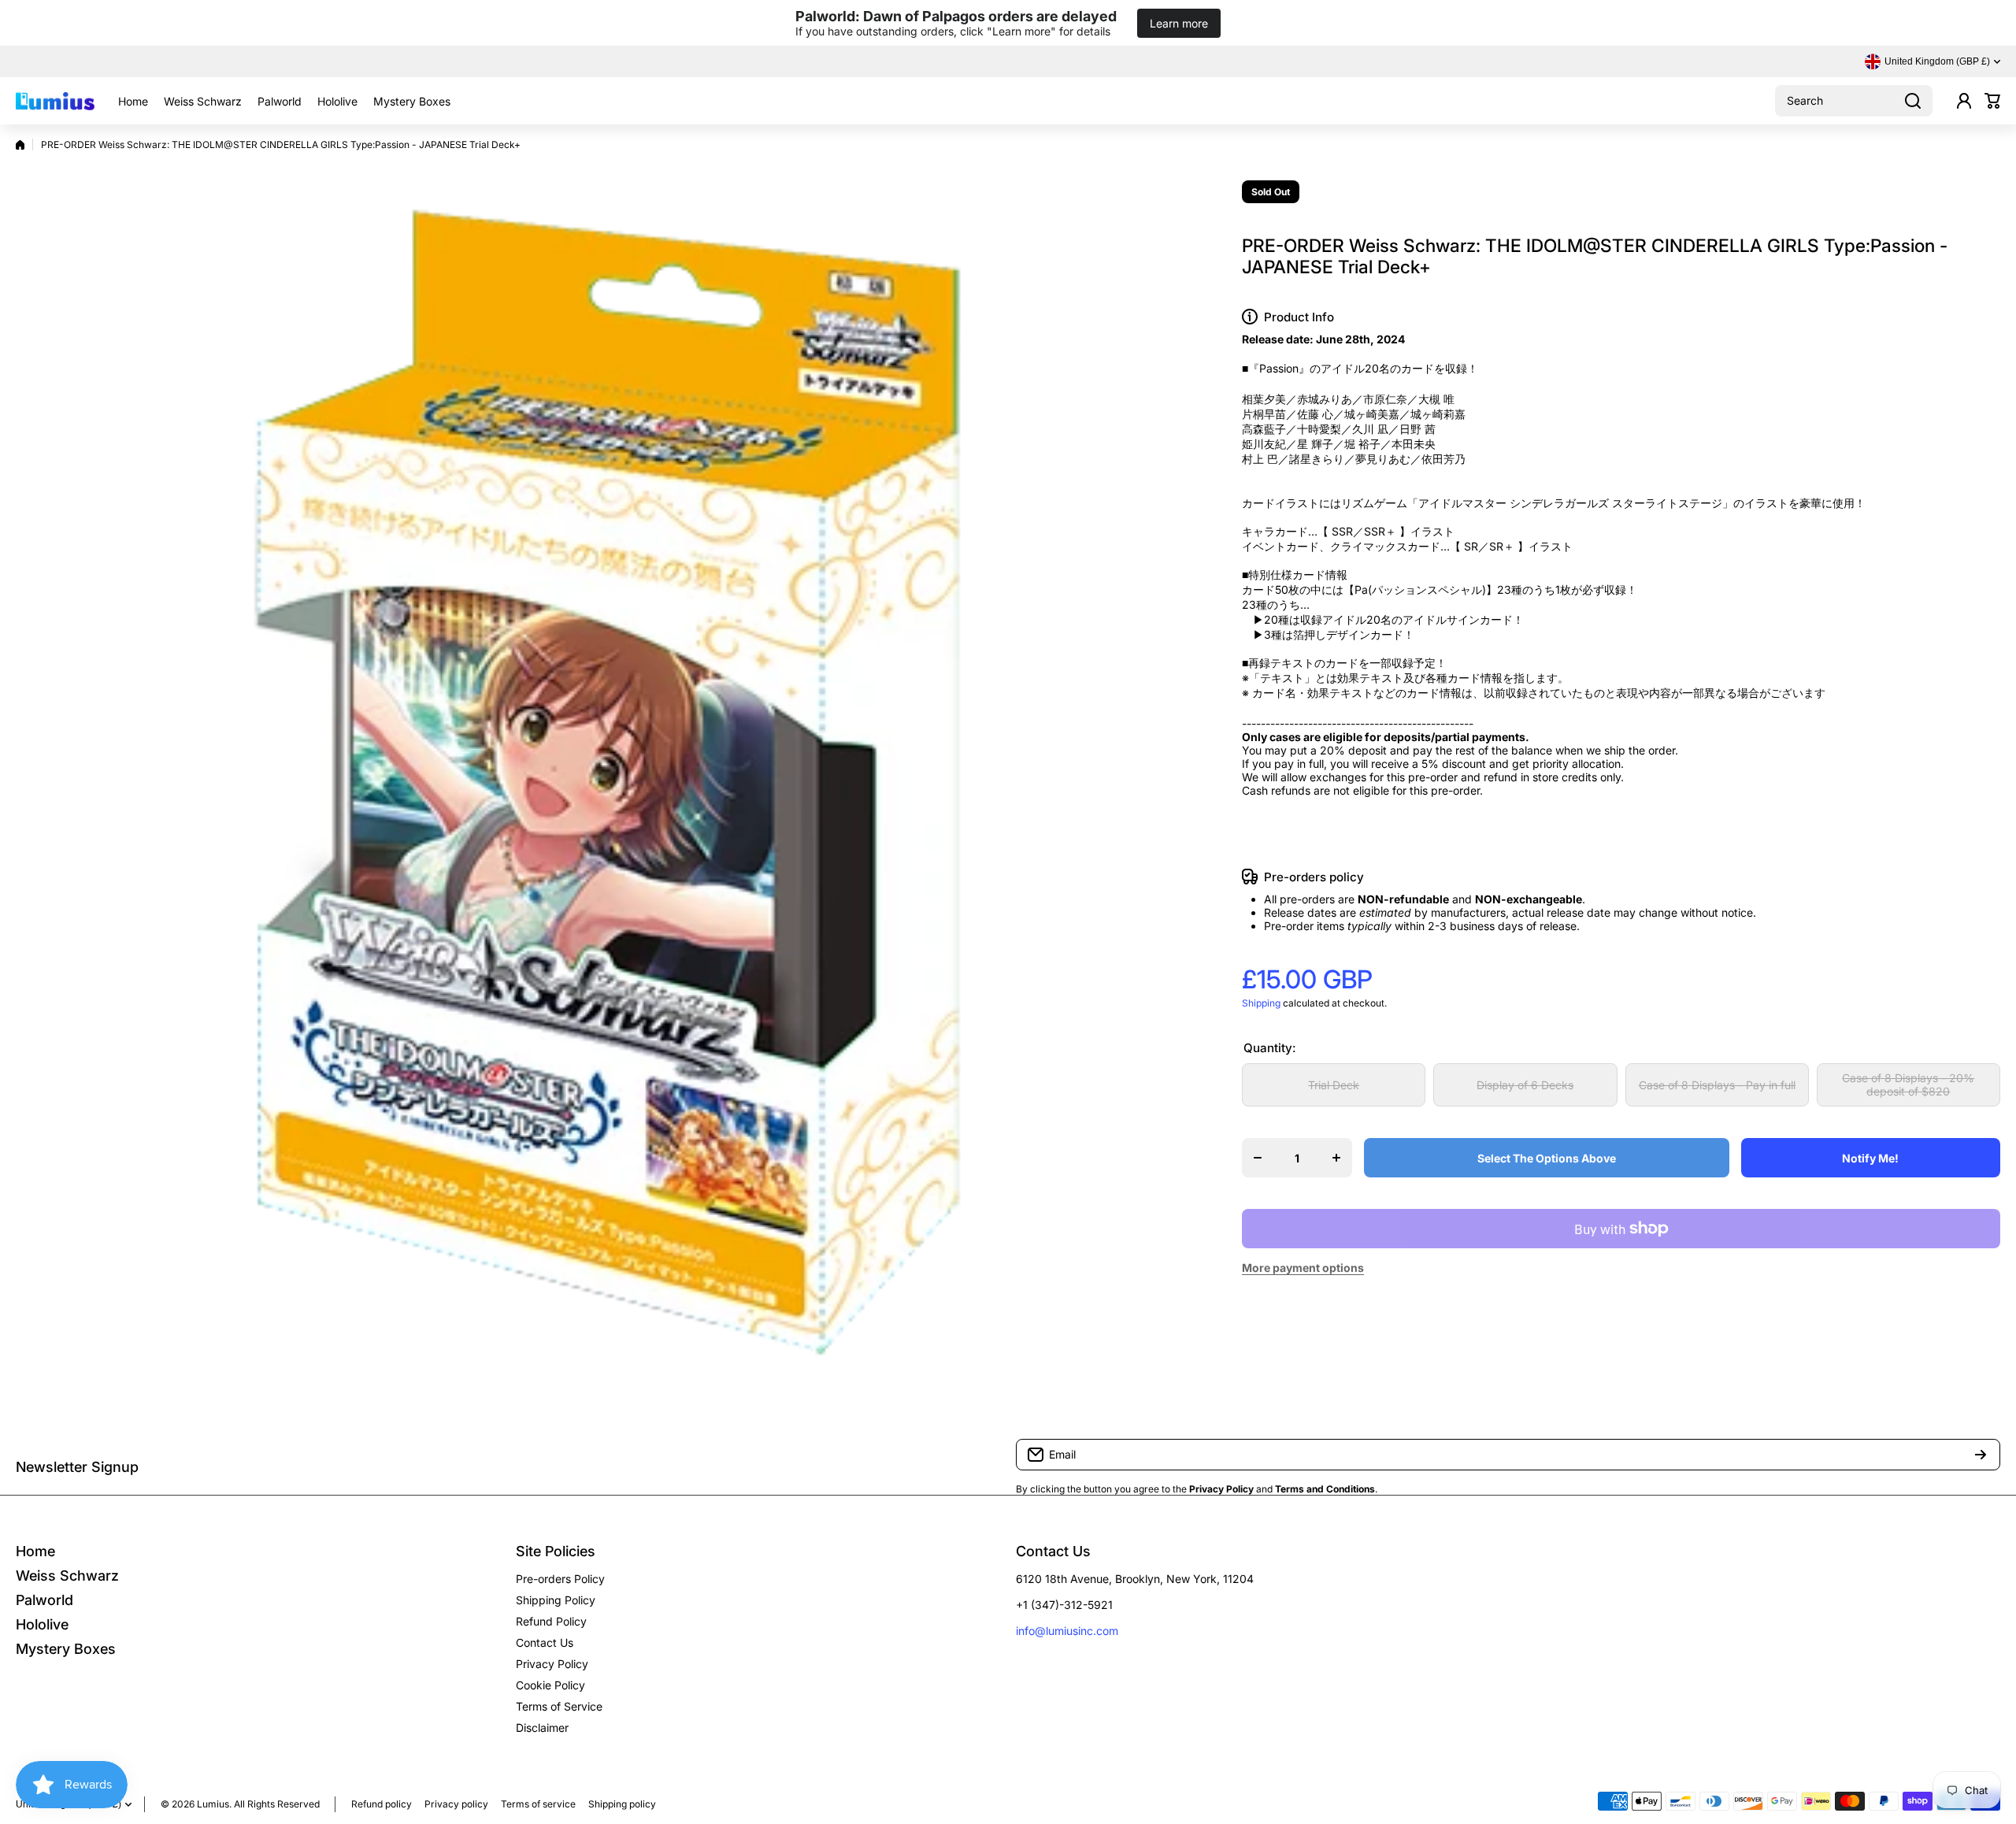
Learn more (1179, 23)
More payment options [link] (1303, 1268)
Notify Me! (1870, 1158)
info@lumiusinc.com (1067, 1631)
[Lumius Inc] (55, 101)
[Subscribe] (1981, 1455)
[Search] (1913, 101)
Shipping (1261, 1003)
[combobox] (1854, 101)
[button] (1992, 101)
